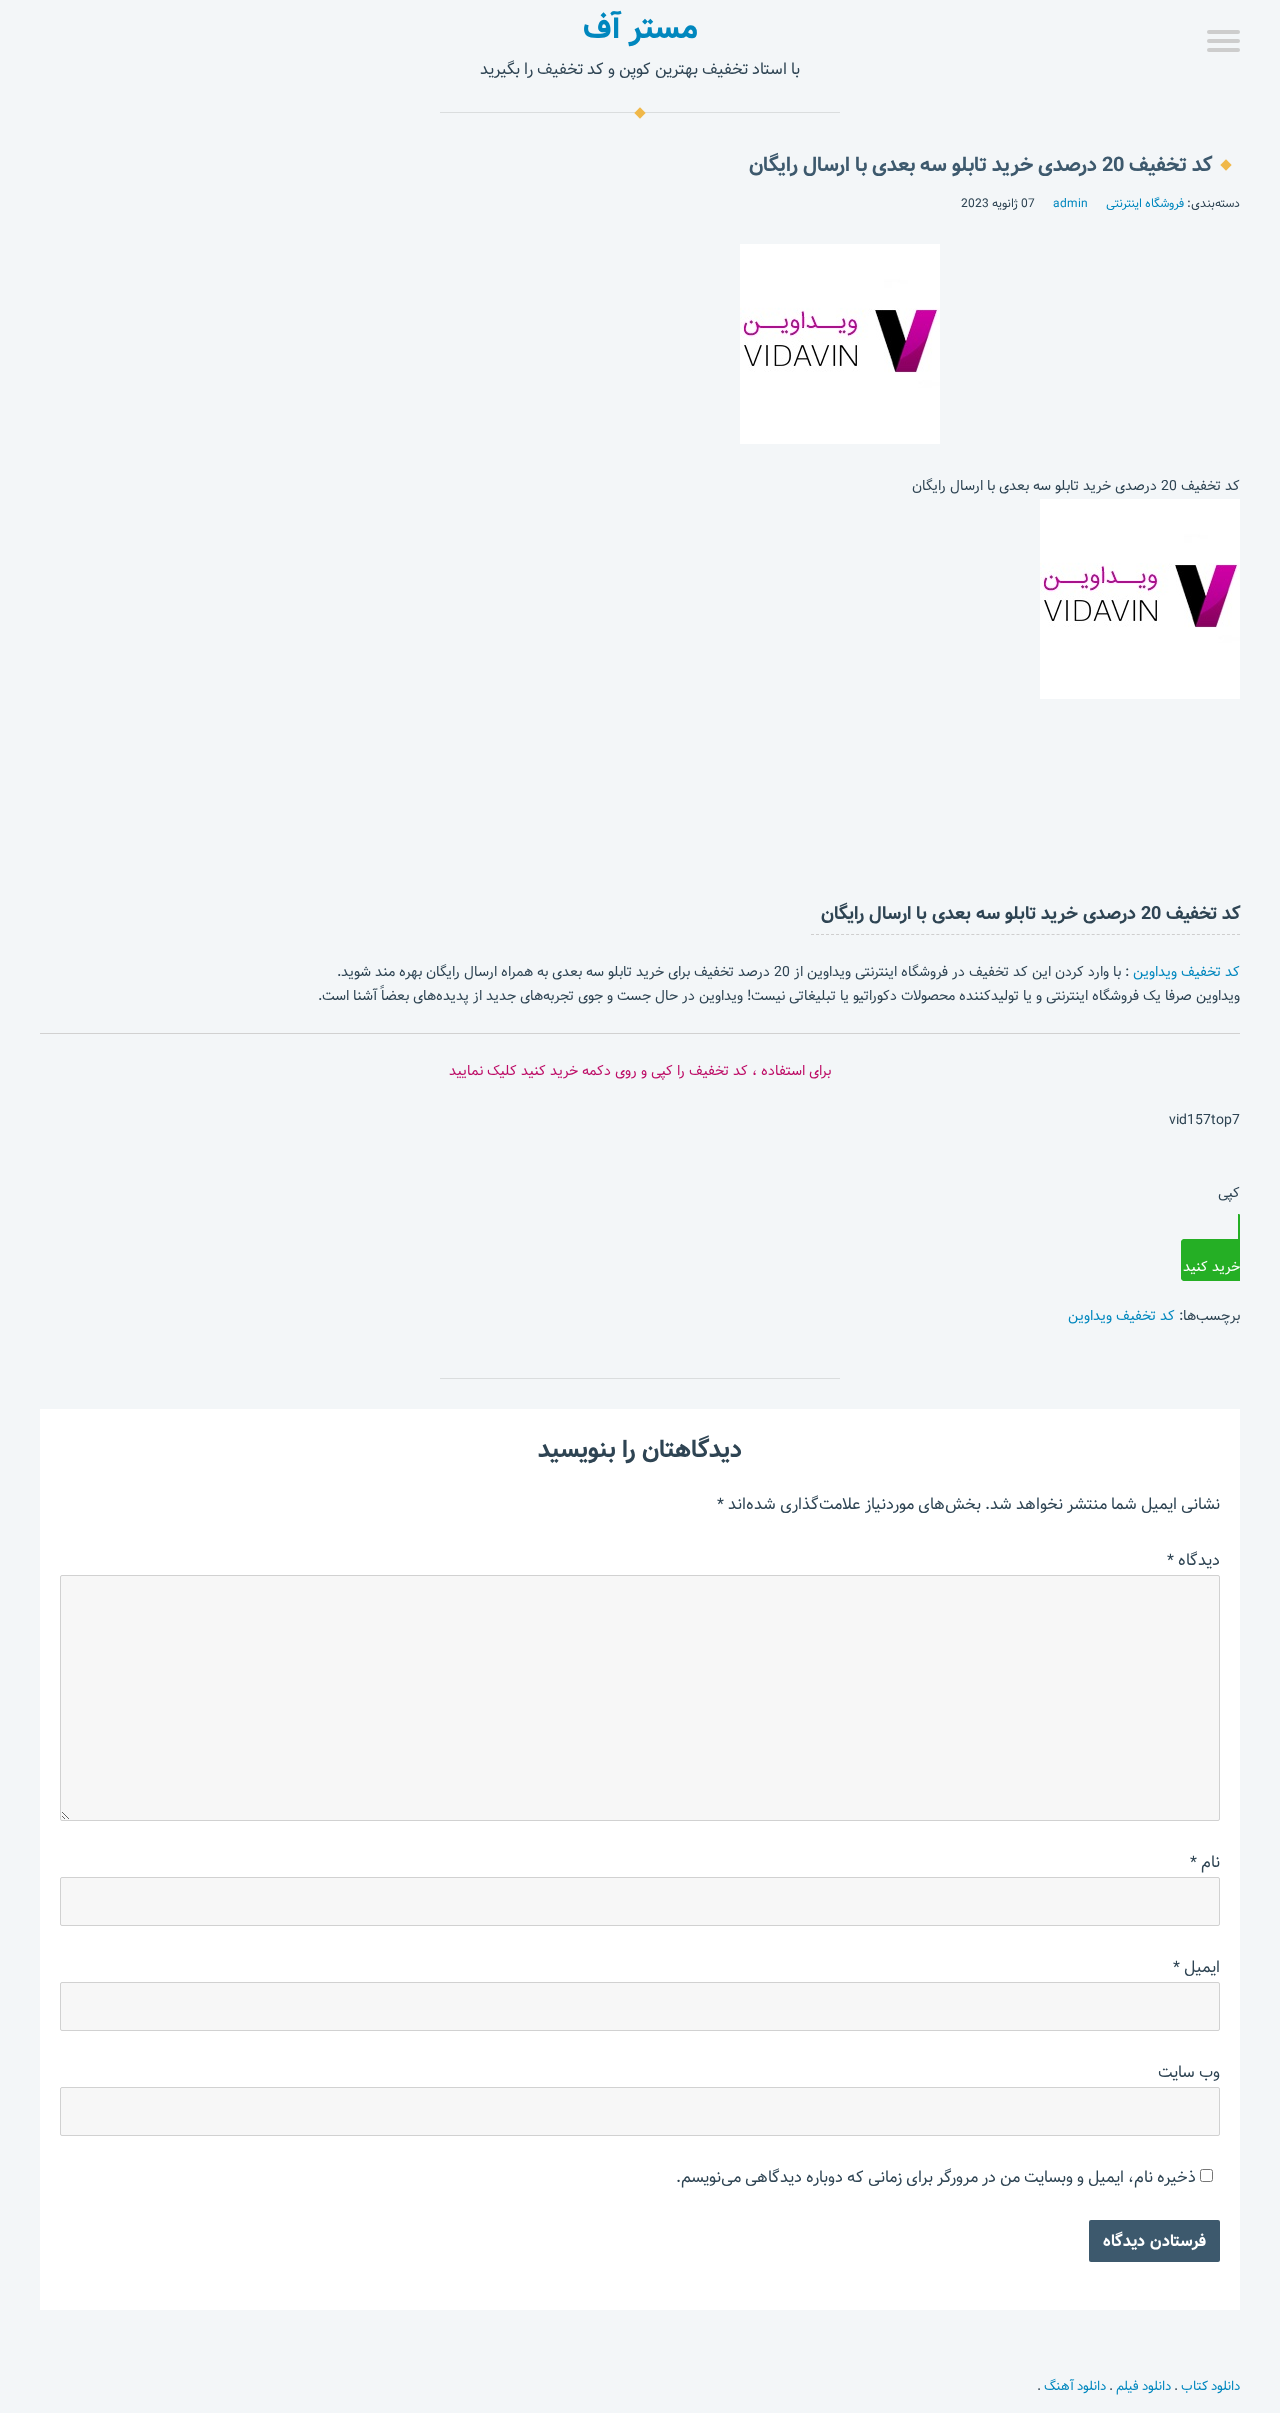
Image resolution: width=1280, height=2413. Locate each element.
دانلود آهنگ (1075, 2386)
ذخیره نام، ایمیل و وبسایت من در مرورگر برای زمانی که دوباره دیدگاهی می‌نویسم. (936, 2177)
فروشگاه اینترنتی (1145, 203)
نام (1205, 1862)
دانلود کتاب (1210, 2386)
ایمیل (1196, 1967)
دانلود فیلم (1143, 2386)
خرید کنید (1211, 1267)
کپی (1229, 1193)
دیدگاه (1193, 1560)
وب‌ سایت (1189, 2072)
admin (1070, 203)
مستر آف (640, 28)
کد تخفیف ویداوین (1186, 972)
